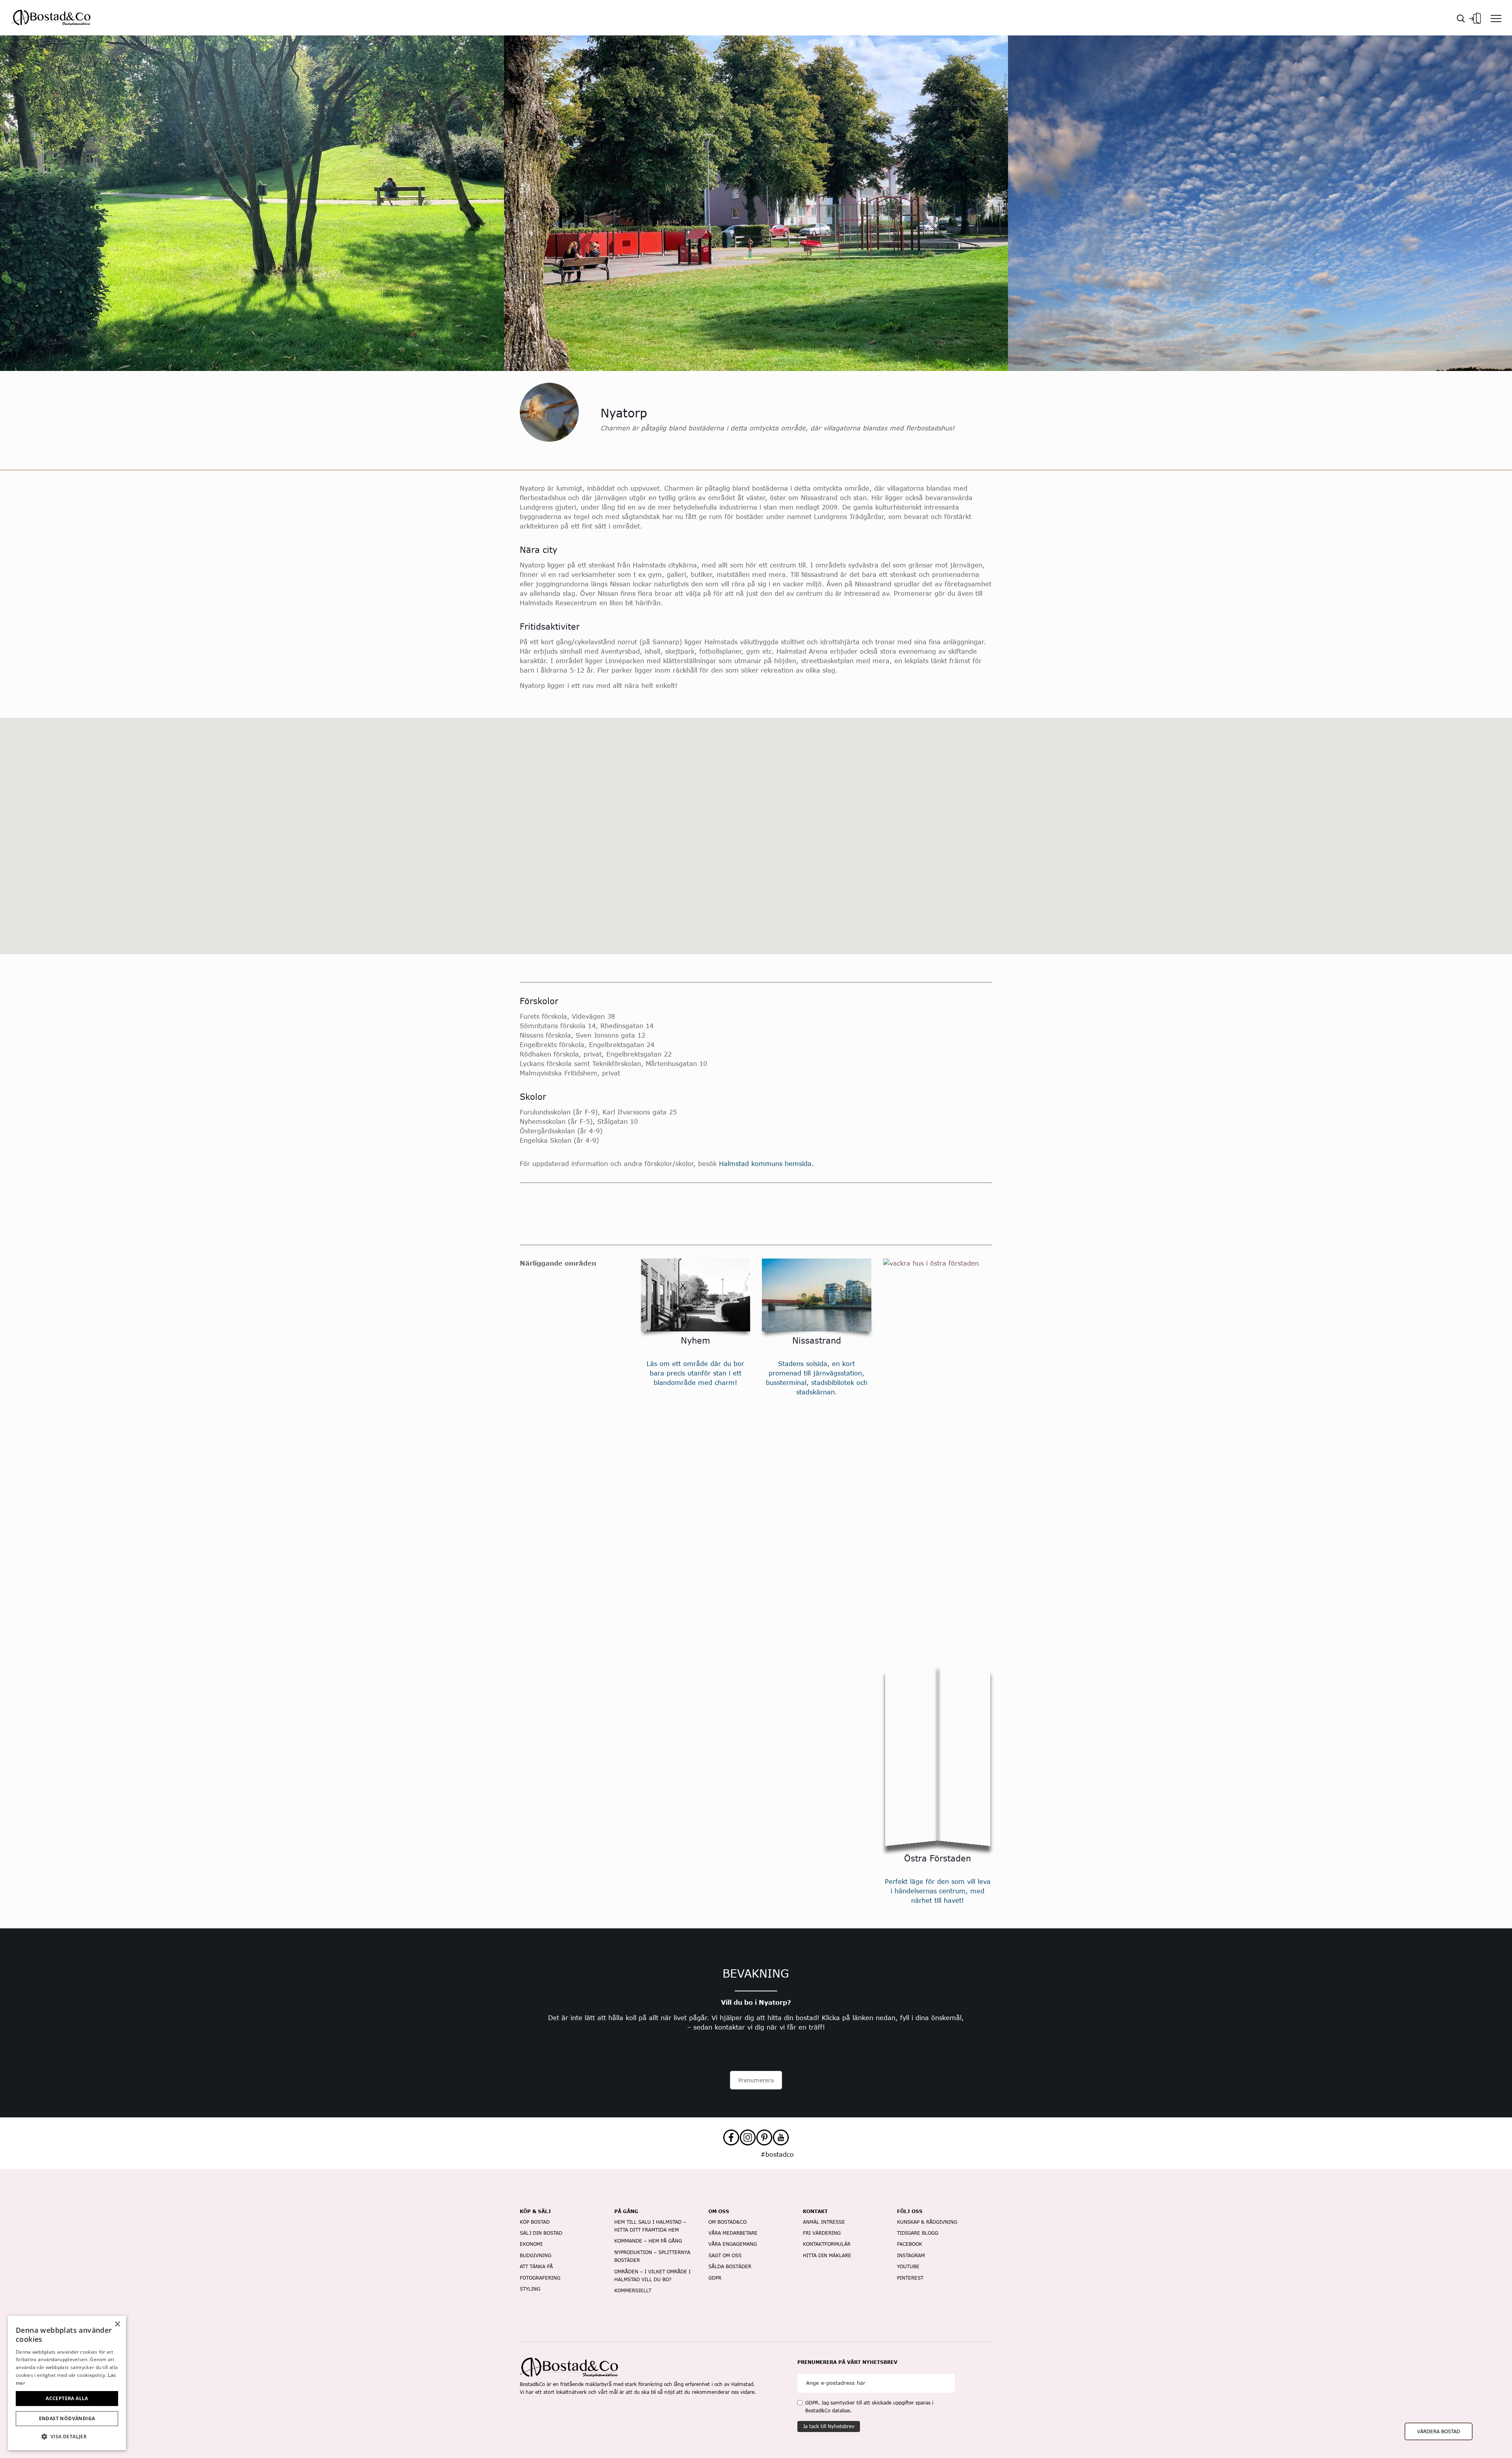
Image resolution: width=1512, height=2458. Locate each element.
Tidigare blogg (918, 2233)
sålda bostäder (730, 2266)
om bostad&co (727, 2222)
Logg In (1475, 16)
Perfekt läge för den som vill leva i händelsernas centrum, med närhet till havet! (938, 1891)
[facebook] (731, 2137)
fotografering (540, 2278)
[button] (67, 2437)
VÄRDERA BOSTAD (1439, 2431)
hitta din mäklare (827, 2255)
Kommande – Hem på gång (648, 2241)
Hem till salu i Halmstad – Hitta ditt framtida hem (650, 2226)
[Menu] (1496, 18)
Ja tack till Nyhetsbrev (829, 2426)
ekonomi (531, 2244)
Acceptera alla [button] (67, 2398)
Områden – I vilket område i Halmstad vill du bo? (652, 2275)
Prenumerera (756, 2080)
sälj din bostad (541, 2233)
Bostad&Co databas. (828, 2411)
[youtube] (781, 2137)
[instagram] (748, 2137)
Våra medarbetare (733, 2233)
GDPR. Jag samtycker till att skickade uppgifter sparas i (869, 2407)
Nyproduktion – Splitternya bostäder (652, 2256)
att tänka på (536, 2266)
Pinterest (910, 2278)
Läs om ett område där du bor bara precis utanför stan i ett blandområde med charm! (695, 1373)
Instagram (911, 2255)
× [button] (117, 2324)
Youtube (908, 2266)
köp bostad (535, 2222)
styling (530, 2289)
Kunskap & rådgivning (927, 2222)
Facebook (910, 2244)
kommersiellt (633, 2290)
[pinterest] (764, 2137)
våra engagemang (733, 2244)
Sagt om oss (725, 2255)
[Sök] (1461, 18)
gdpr (715, 2278)
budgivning (535, 2255)
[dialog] (67, 2383)
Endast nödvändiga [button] (67, 2418)
